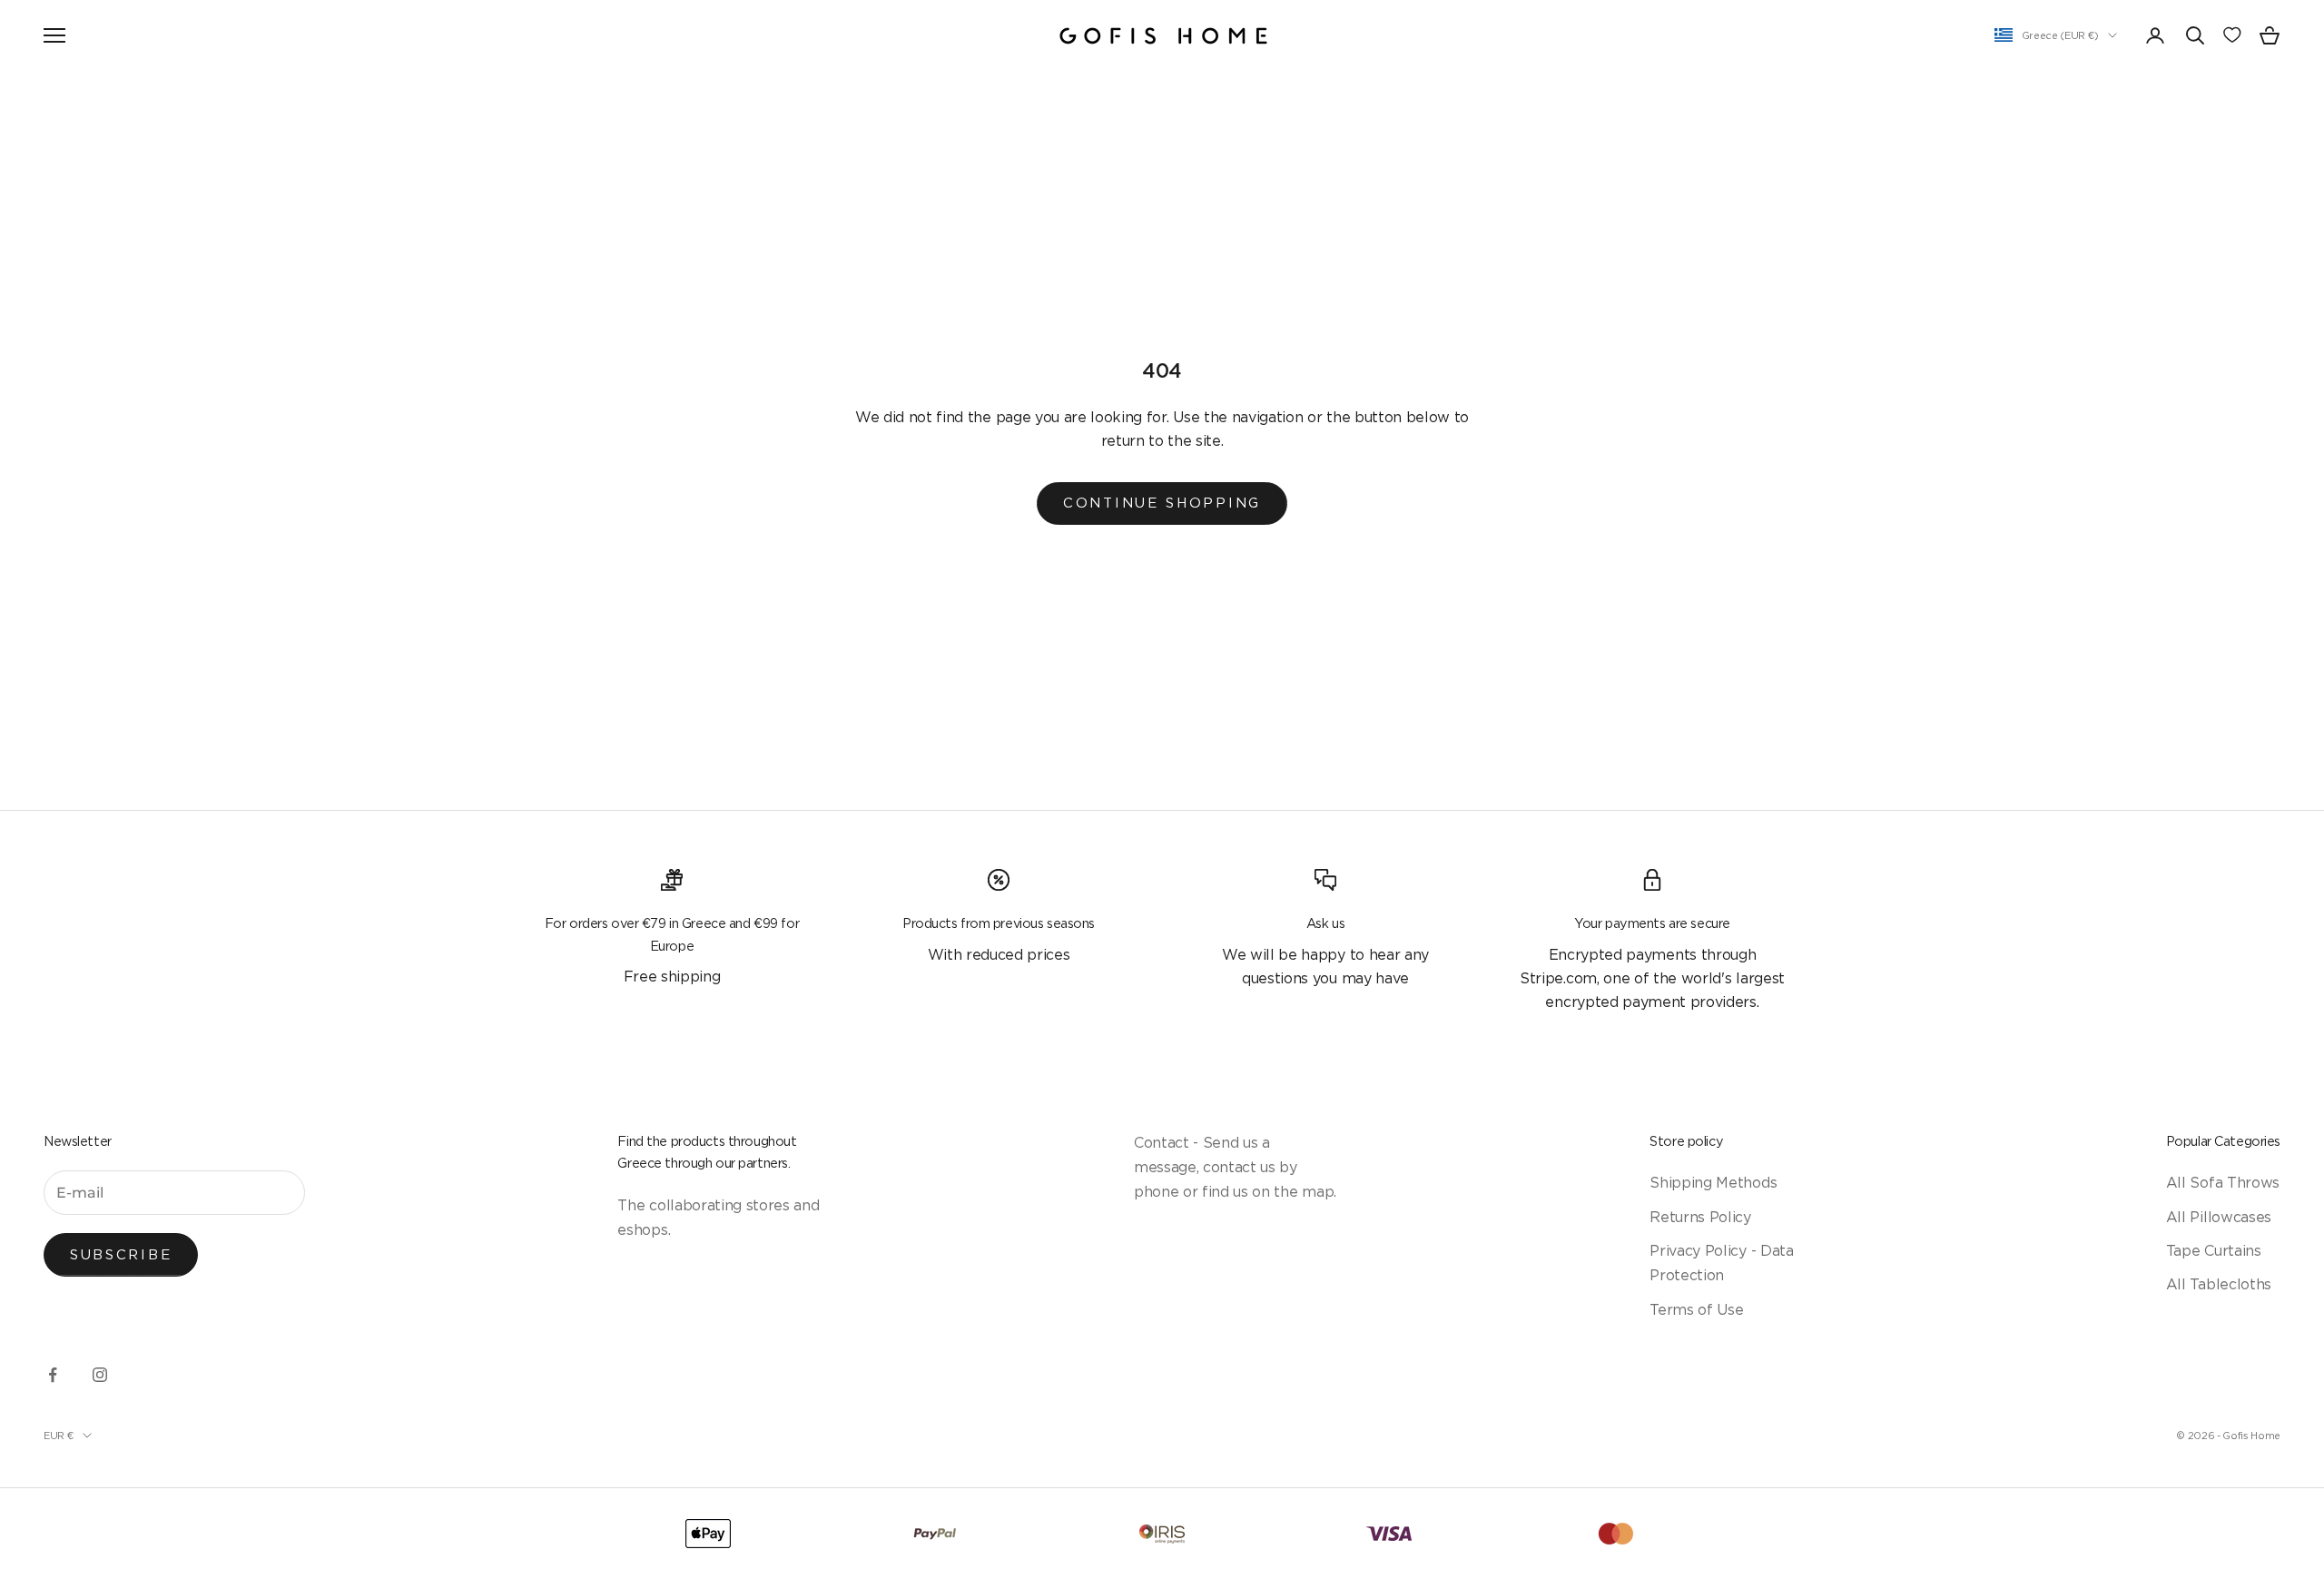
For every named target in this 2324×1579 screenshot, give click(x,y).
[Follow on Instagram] (100, 1375)
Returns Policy (1700, 1217)
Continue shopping (1162, 503)
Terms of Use (1696, 1309)
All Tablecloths (2219, 1284)
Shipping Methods (1713, 1182)
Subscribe (121, 1254)
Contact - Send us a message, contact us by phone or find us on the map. (1235, 1167)
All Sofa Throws (2223, 1182)
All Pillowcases (2219, 1217)
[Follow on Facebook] (53, 1375)
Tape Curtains (2214, 1250)
